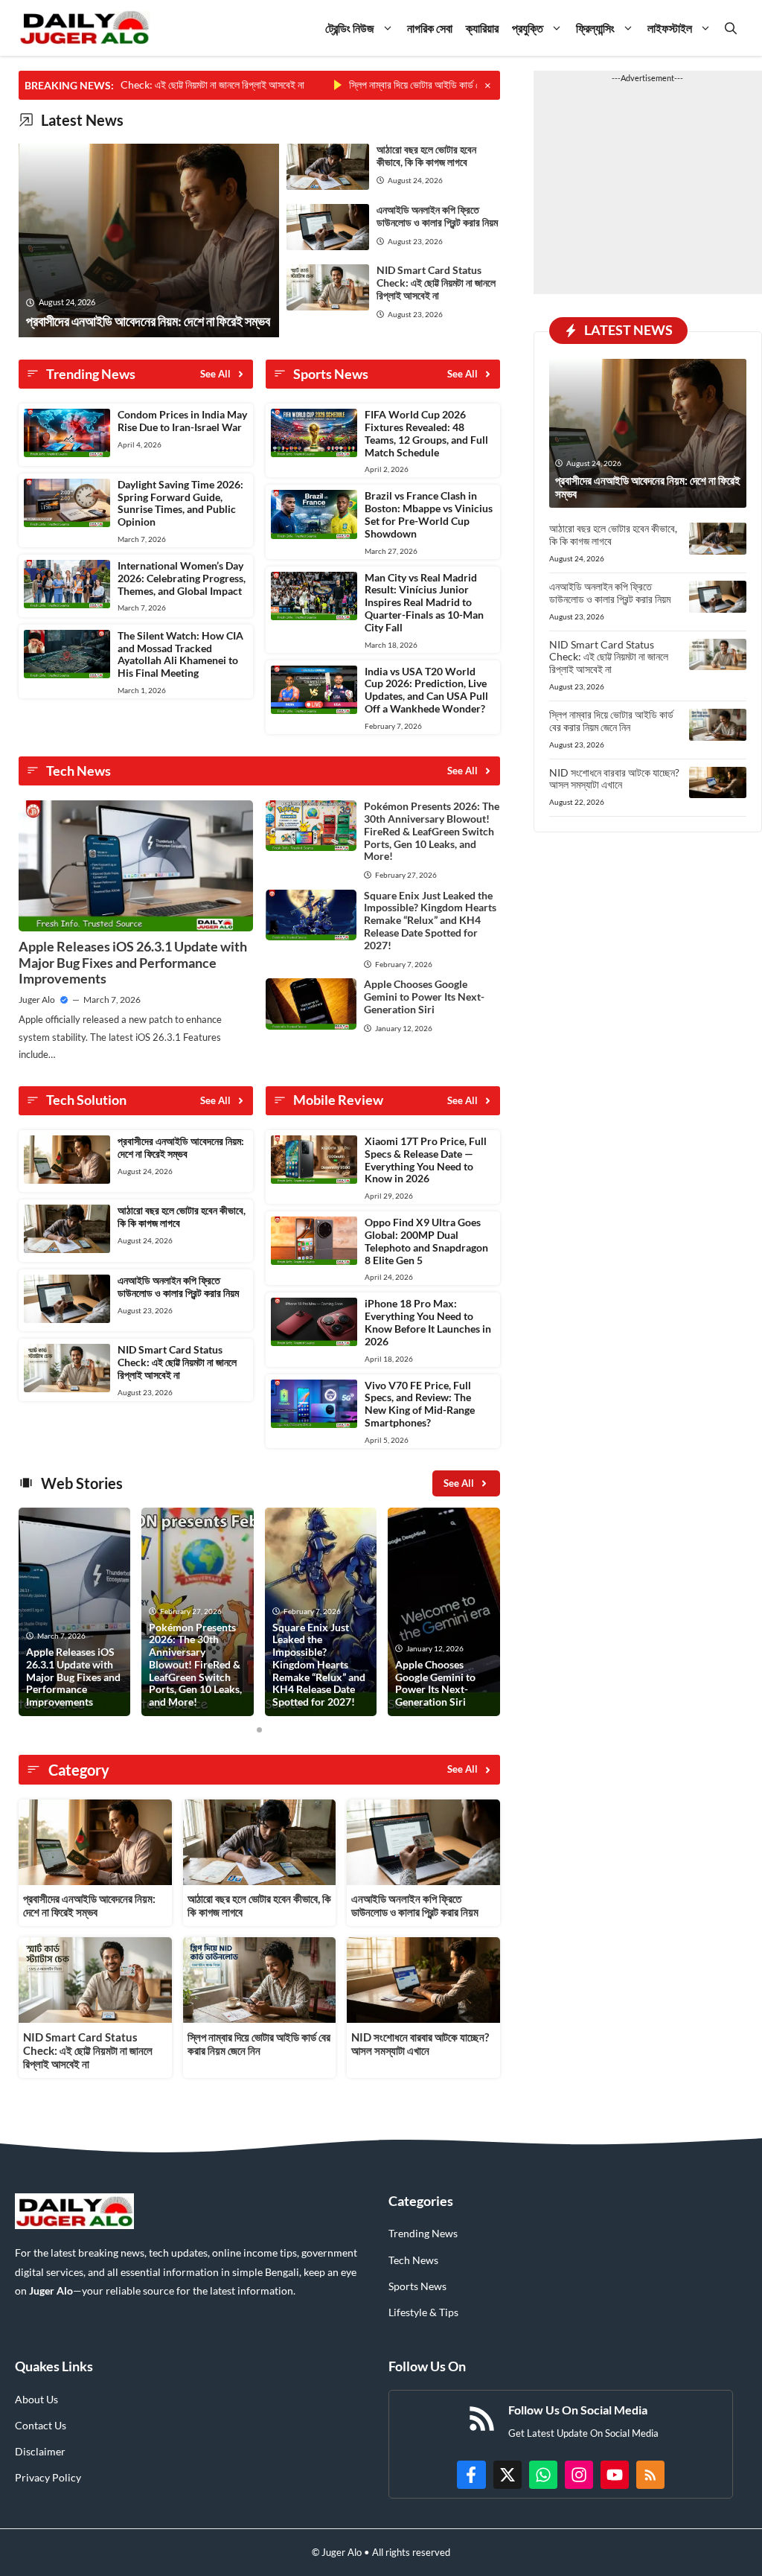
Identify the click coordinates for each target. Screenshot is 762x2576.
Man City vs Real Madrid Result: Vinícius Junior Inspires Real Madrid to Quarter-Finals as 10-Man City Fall (424, 602)
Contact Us (41, 2425)
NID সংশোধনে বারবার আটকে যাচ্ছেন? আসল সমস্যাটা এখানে (420, 2044)
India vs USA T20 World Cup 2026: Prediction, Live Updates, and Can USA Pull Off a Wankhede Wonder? (426, 690)
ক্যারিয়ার (482, 28)
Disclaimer (40, 2451)
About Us (36, 2399)
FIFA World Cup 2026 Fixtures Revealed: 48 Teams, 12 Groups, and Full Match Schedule (426, 433)
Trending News (423, 2233)
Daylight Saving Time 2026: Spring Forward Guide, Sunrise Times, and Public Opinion (180, 503)
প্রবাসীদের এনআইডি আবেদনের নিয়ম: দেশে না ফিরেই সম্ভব (181, 1147)
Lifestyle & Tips (423, 2312)
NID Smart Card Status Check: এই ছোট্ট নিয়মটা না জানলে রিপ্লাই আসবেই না (436, 283)
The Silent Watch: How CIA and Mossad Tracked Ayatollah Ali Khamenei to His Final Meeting (180, 654)
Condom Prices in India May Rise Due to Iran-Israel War (182, 421)
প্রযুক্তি (528, 28)
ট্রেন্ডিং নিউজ (350, 28)
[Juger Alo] (84, 28)
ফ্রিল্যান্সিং (595, 28)
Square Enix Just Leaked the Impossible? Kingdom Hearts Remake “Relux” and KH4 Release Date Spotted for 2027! (430, 920)
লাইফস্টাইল (670, 28)
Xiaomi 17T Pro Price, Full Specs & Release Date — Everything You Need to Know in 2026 (426, 1160)
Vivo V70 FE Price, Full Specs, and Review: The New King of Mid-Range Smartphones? (420, 1404)
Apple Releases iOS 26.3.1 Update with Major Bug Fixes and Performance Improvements (133, 962)
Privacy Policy (48, 2477)
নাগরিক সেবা (430, 28)
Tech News (413, 2260)
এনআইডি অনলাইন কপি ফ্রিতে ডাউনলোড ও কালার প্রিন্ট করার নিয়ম (437, 216)
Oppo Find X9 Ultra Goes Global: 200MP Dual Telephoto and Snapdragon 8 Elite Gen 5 (426, 1241)
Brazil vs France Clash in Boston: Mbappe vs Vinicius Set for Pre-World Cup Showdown (429, 514)
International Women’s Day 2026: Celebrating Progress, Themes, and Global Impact (182, 578)
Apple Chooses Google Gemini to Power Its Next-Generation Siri (424, 997)
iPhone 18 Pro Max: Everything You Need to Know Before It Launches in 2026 (428, 1322)
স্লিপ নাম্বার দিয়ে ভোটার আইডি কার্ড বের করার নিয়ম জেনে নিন (404, 85)
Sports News (417, 2286)
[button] (731, 28)
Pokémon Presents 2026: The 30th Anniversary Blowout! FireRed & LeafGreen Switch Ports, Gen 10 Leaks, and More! (432, 831)
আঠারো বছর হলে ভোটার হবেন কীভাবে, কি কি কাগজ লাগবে (426, 156)
